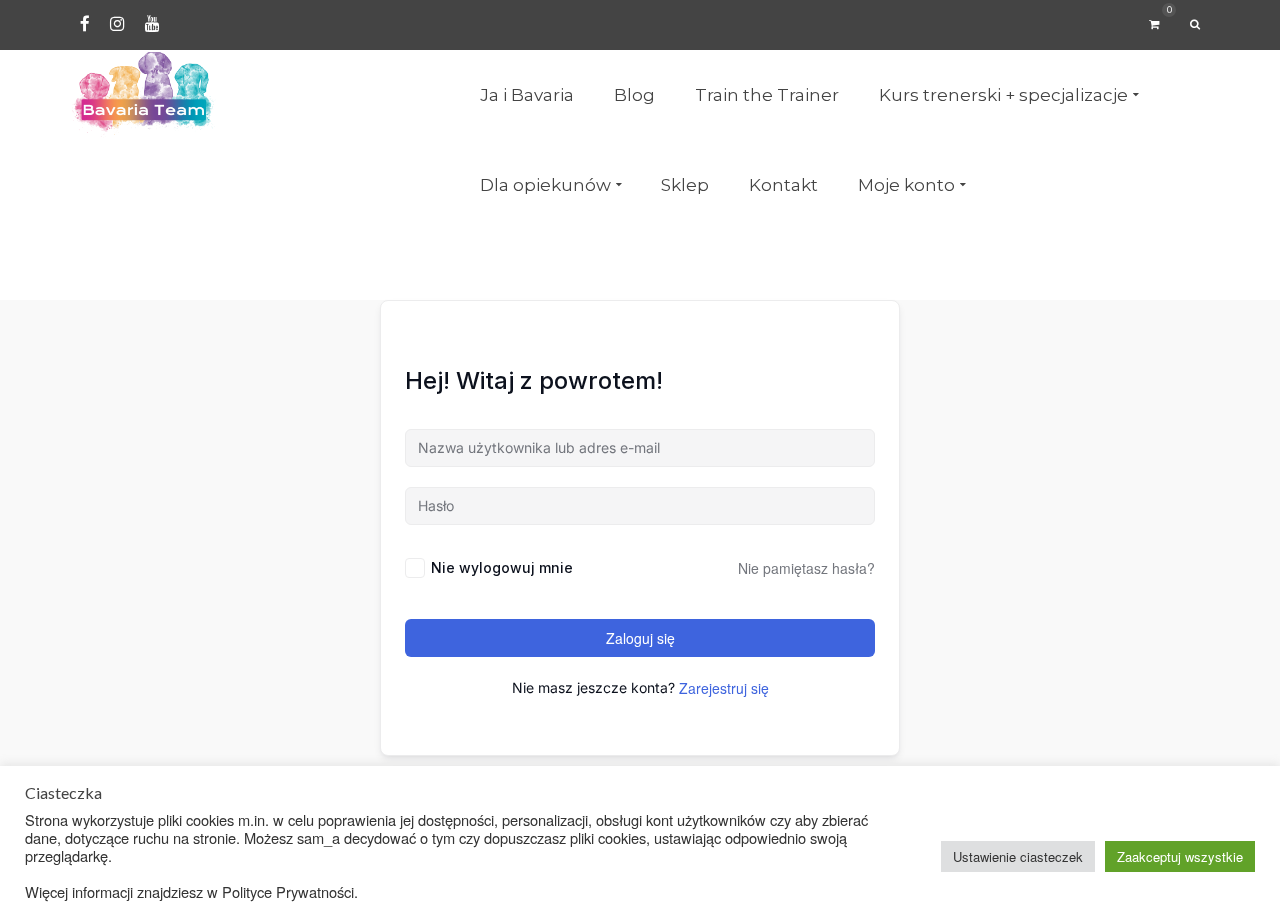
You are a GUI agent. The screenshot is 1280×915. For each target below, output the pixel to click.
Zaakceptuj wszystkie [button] (1180, 856)
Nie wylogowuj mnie (502, 567)
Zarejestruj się (724, 688)
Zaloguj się (640, 638)
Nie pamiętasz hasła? (806, 568)
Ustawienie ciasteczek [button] (1018, 856)
